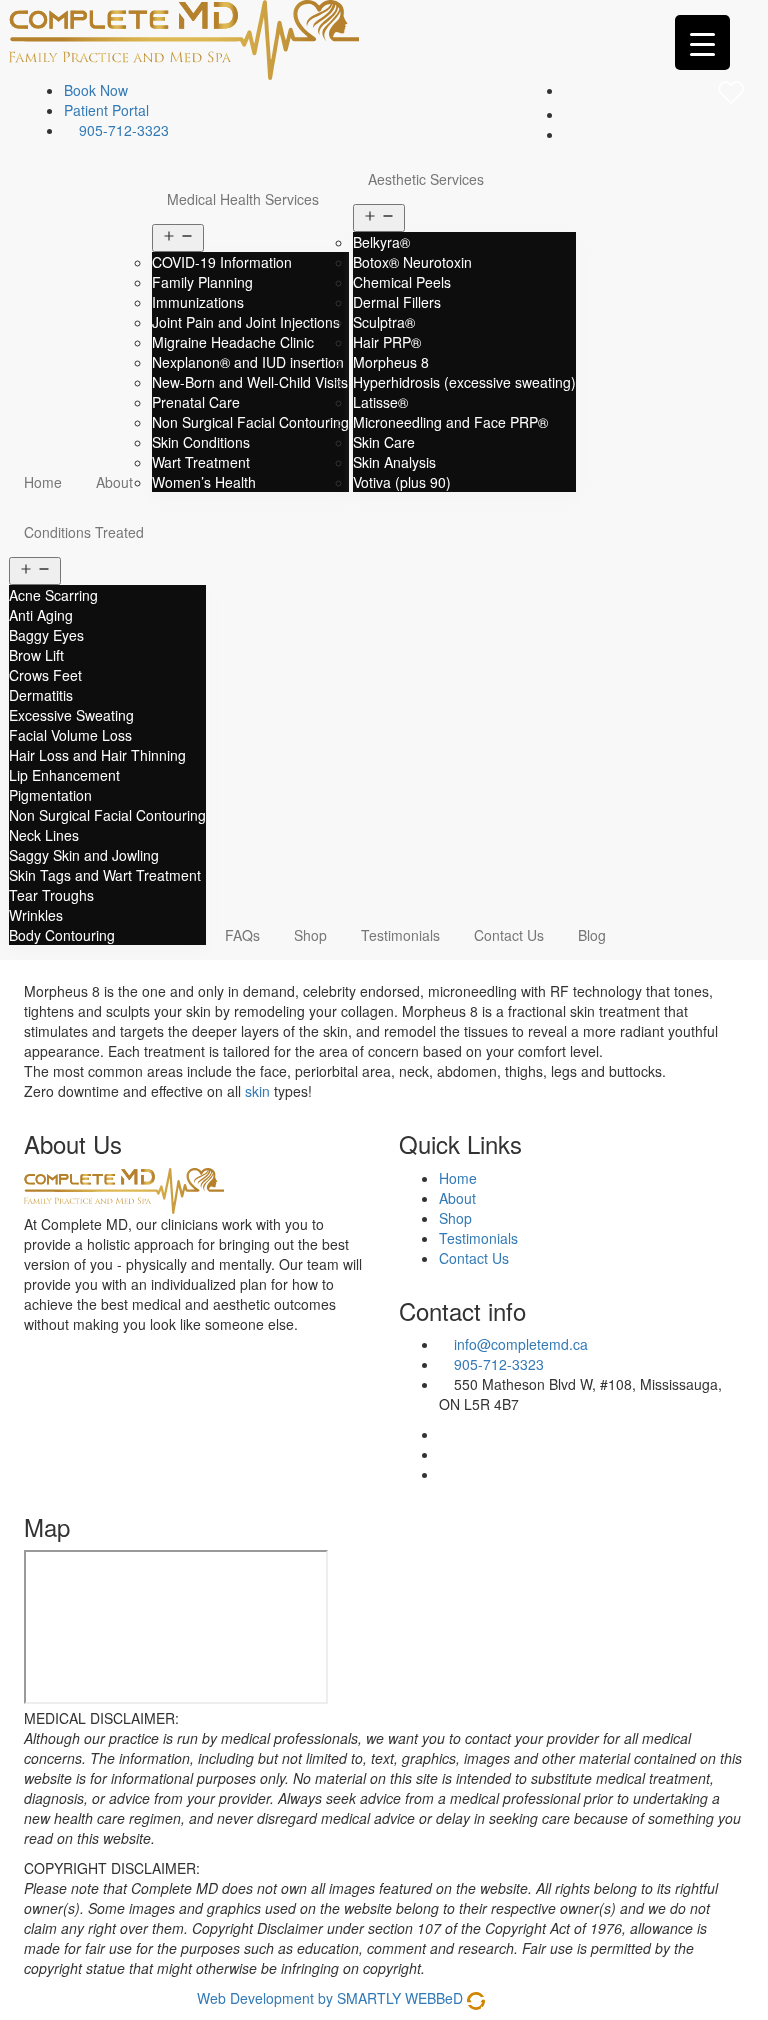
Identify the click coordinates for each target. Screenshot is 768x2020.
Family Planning (202, 282)
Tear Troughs (51, 895)
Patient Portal (106, 110)
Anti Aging (41, 615)
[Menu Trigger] (702, 42)
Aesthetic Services (426, 179)
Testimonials (400, 935)
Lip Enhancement (64, 775)
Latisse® (380, 402)
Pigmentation (50, 795)
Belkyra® (381, 242)
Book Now (96, 90)
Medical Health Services (243, 199)
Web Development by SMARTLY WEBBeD (330, 1998)
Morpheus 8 (391, 362)
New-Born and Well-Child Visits (250, 382)
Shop (310, 935)
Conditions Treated (84, 532)
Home (43, 482)
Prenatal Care (196, 402)
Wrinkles (36, 915)
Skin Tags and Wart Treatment (105, 875)
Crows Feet (45, 675)
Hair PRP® (387, 342)
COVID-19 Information (222, 262)
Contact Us (509, 935)
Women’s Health (204, 482)
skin (257, 1091)
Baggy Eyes (46, 635)
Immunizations (198, 302)
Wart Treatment (201, 462)
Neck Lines (44, 835)
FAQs (242, 935)
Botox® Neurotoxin (412, 262)
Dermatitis (41, 695)
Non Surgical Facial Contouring (250, 422)
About (114, 482)
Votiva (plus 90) (402, 482)
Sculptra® (384, 322)
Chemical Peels (402, 282)
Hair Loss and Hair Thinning (97, 755)
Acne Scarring (53, 595)
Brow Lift (36, 655)
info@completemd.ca (521, 1344)
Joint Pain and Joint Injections (246, 322)
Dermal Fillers (397, 302)
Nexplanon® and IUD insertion (248, 362)
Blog (592, 935)
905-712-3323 (122, 130)
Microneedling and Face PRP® (450, 422)
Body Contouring (62, 935)
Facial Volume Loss (70, 735)
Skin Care (384, 442)
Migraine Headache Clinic (233, 342)
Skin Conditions (201, 442)
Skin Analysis (394, 462)
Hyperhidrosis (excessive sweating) (464, 382)
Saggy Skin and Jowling (84, 855)
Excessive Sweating (71, 715)
